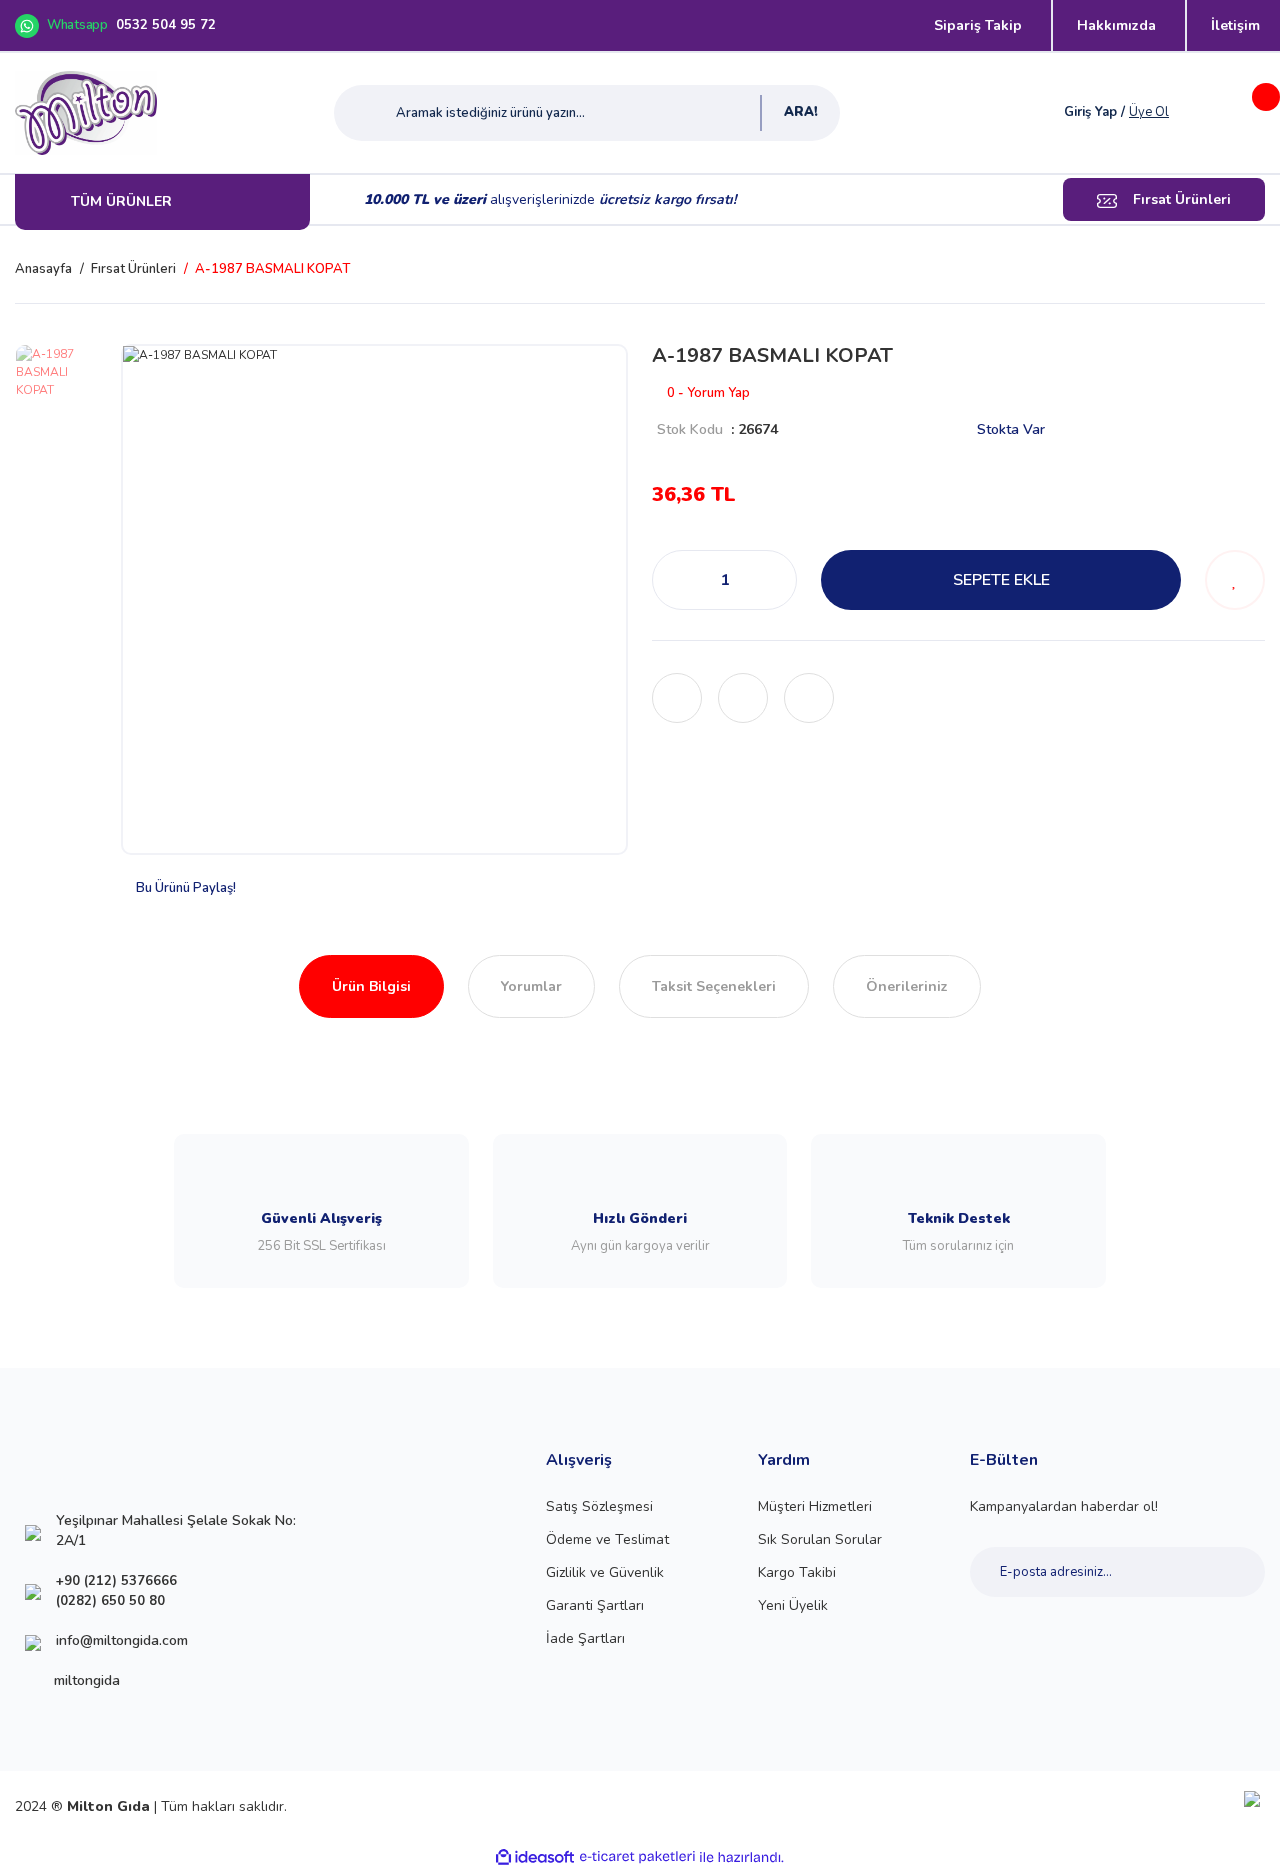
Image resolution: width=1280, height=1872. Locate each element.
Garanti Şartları (595, 1605)
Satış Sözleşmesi (599, 1506)
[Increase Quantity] (776, 580)
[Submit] (1227, 1572)
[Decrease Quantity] (673, 580)
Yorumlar (531, 986)
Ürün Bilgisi (371, 986)
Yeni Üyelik (793, 1605)
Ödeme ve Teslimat (607, 1539)
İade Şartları (585, 1638)
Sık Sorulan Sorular (820, 1539)
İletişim (1235, 25)
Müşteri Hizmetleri (815, 1506)
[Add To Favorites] (1235, 580)
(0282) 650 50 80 (110, 1601)
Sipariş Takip (978, 25)
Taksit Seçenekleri (714, 986)
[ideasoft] (535, 1857)
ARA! (801, 112)
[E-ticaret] (637, 1857)
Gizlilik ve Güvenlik (605, 1572)
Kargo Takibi (797, 1572)
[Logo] (86, 113)
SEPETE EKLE (1001, 580)
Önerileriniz (907, 986)
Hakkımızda (1116, 25)
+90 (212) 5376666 (116, 1581)
